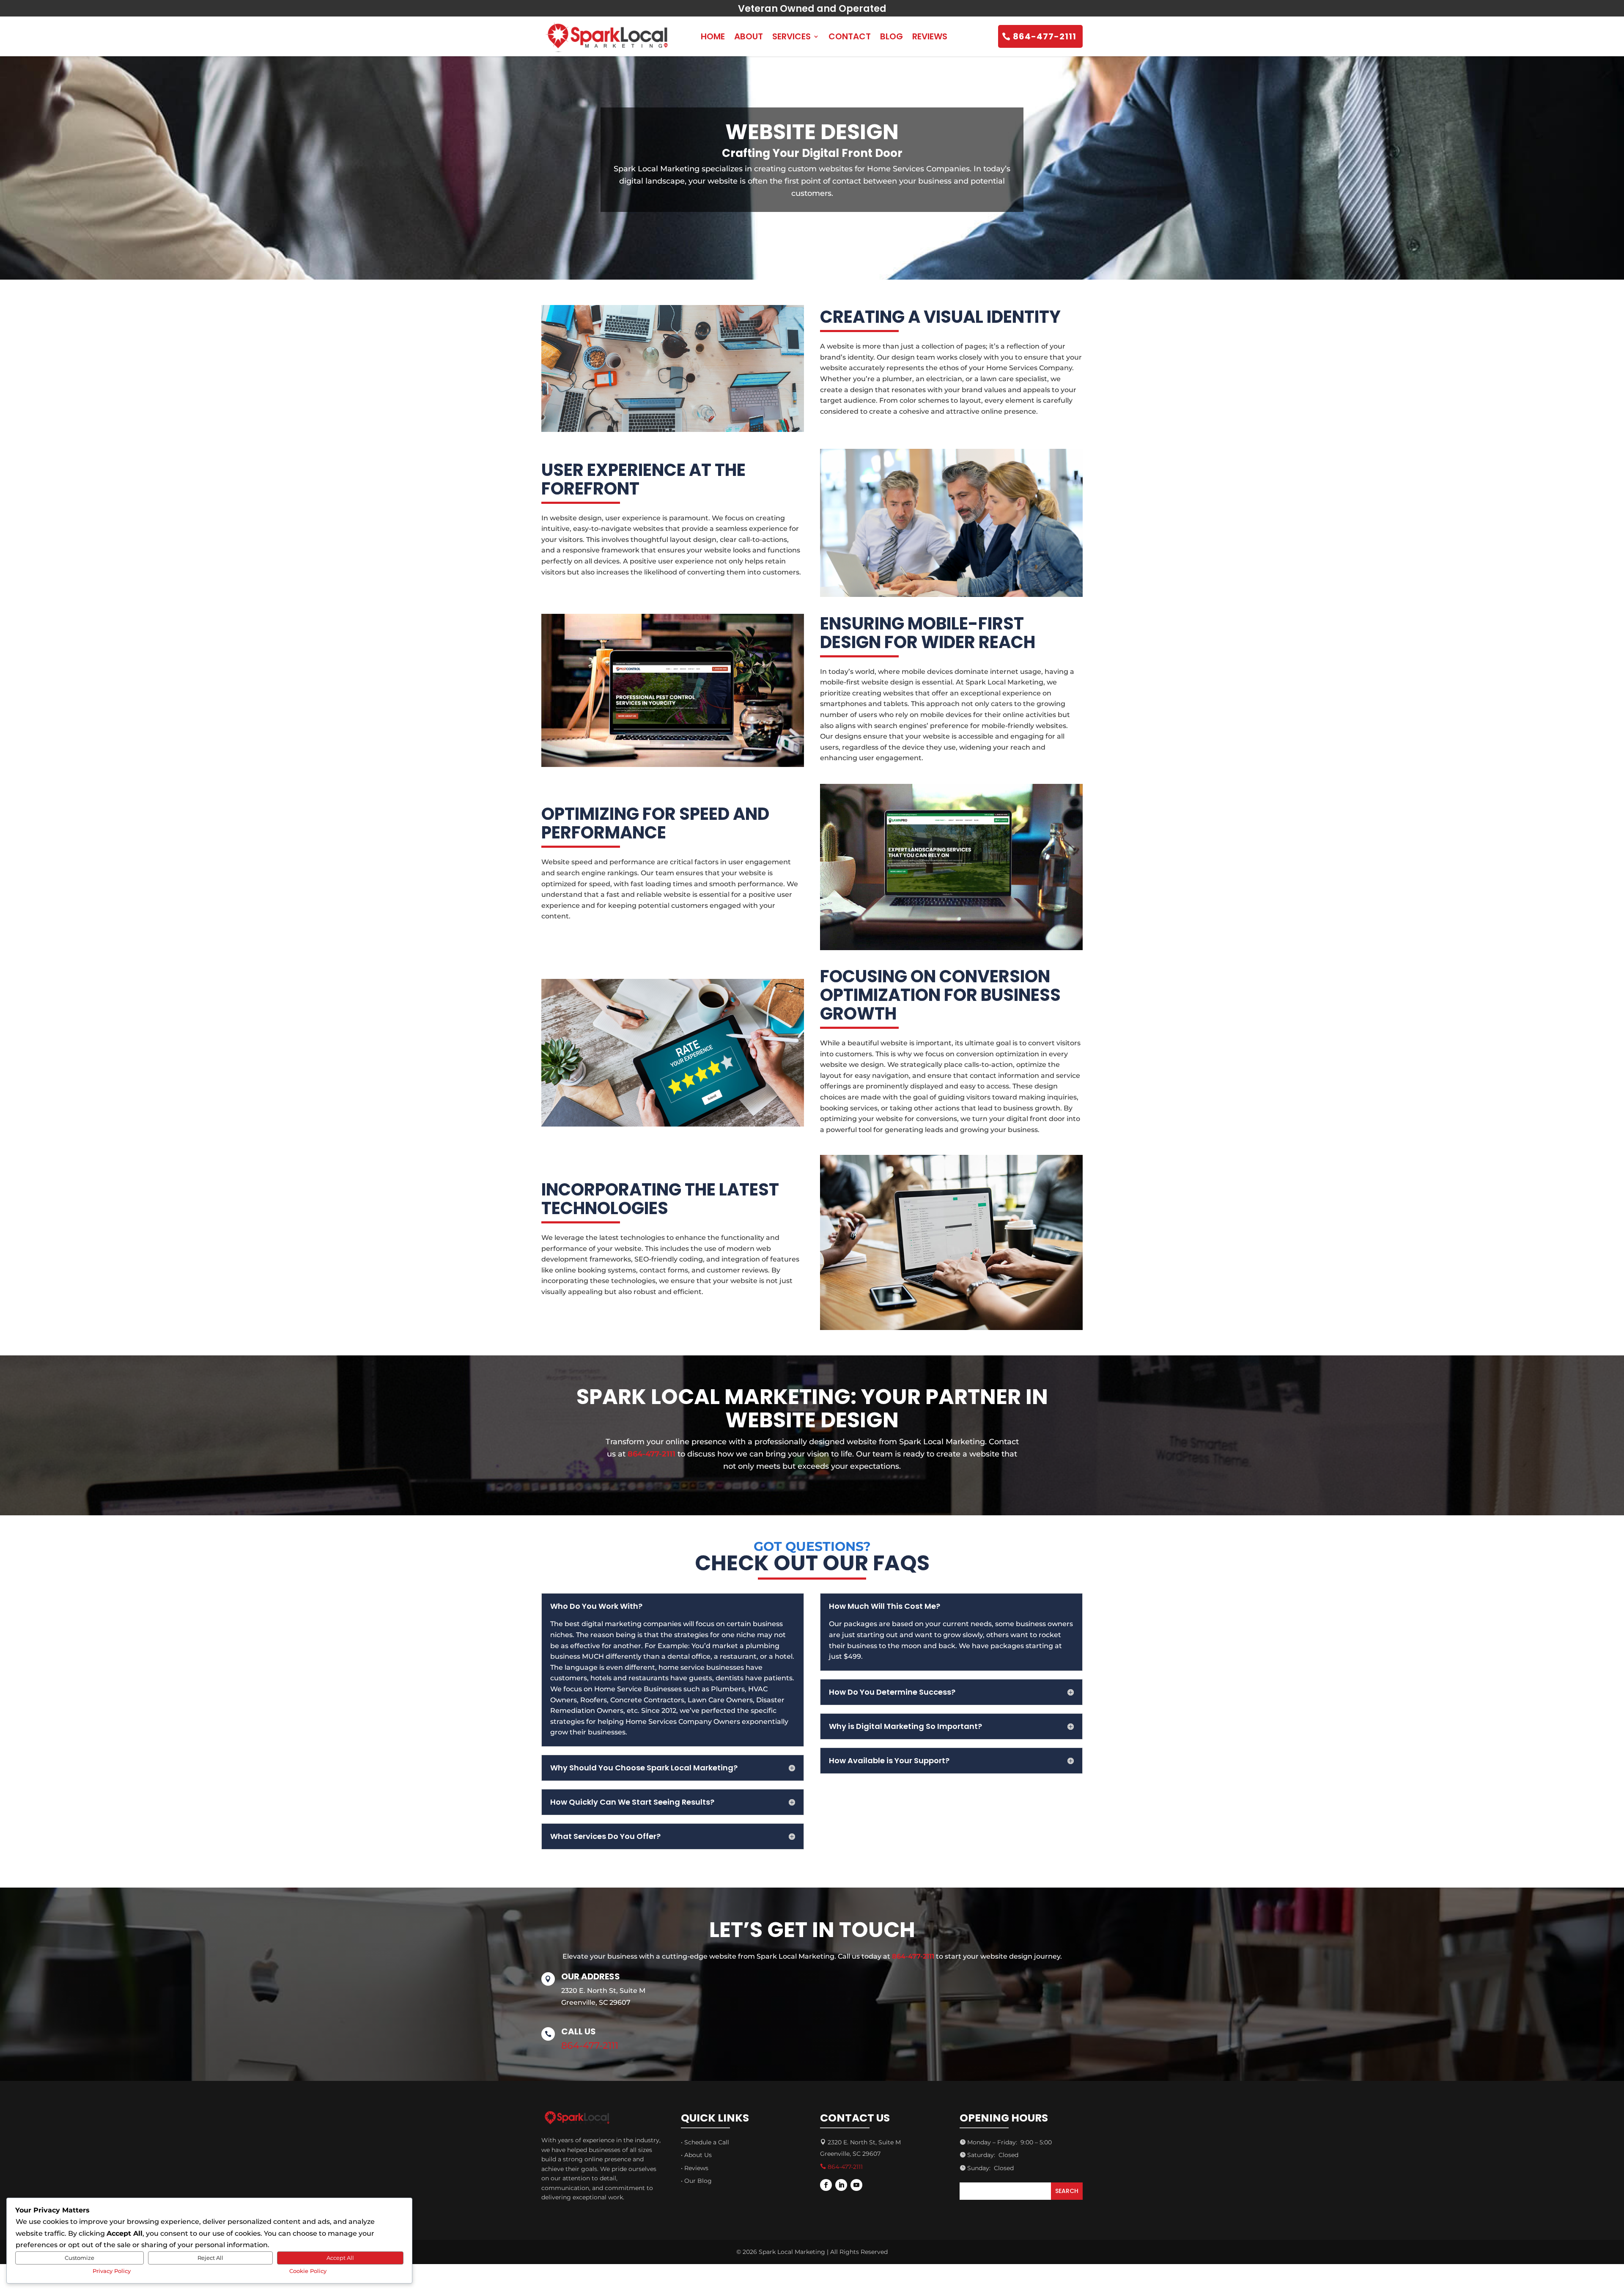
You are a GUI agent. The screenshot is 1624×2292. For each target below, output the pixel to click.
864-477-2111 (1045, 36)
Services (791, 36)
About (749, 36)
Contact (850, 36)
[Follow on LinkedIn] (841, 2185)
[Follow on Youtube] (856, 2185)
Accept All (340, 2258)
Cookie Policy (308, 2271)
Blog (892, 36)
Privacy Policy (112, 2271)
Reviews (930, 36)
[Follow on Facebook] (826, 2185)
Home (713, 36)
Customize (80, 2258)
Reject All (210, 2258)
